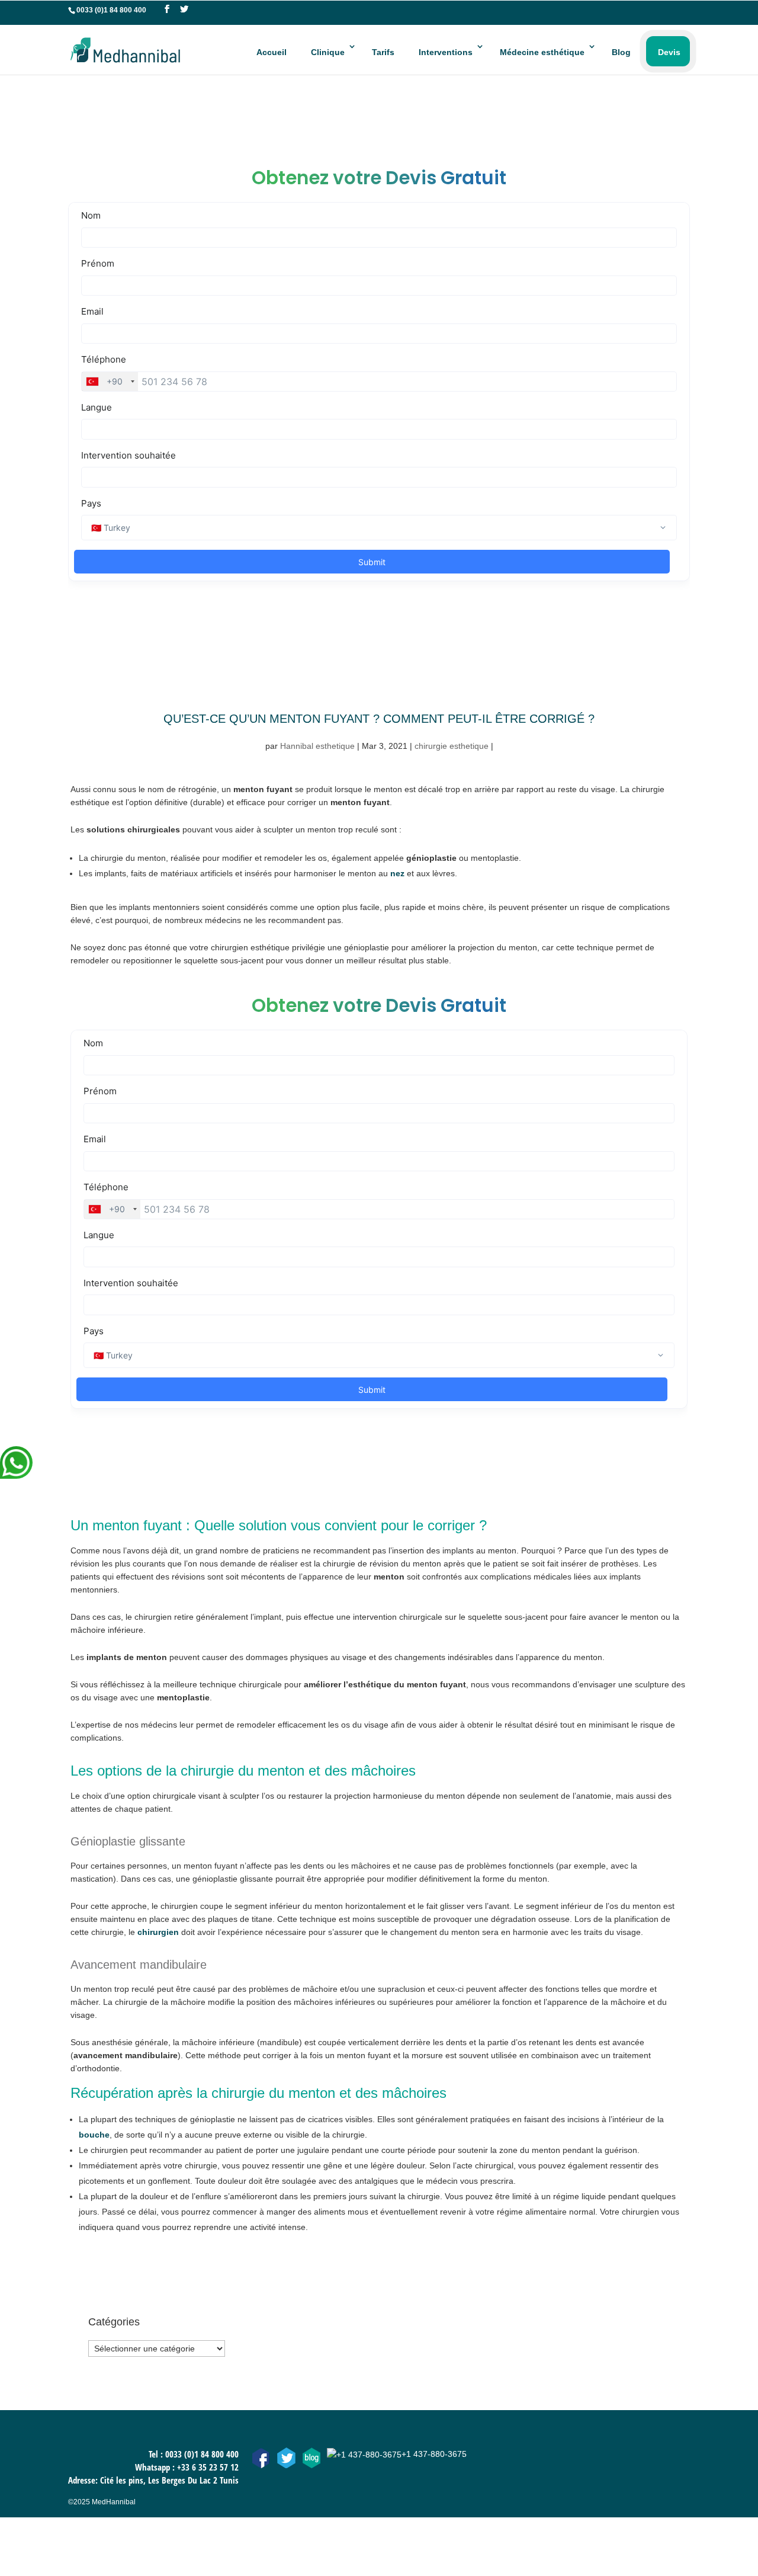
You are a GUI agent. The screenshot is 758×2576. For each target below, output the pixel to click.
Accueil (272, 52)
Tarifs (383, 52)
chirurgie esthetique (452, 746)
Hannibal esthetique (317, 746)
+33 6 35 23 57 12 (208, 2467)
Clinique (328, 52)
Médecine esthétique (542, 52)
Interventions (446, 52)
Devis (669, 52)
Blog (621, 52)
